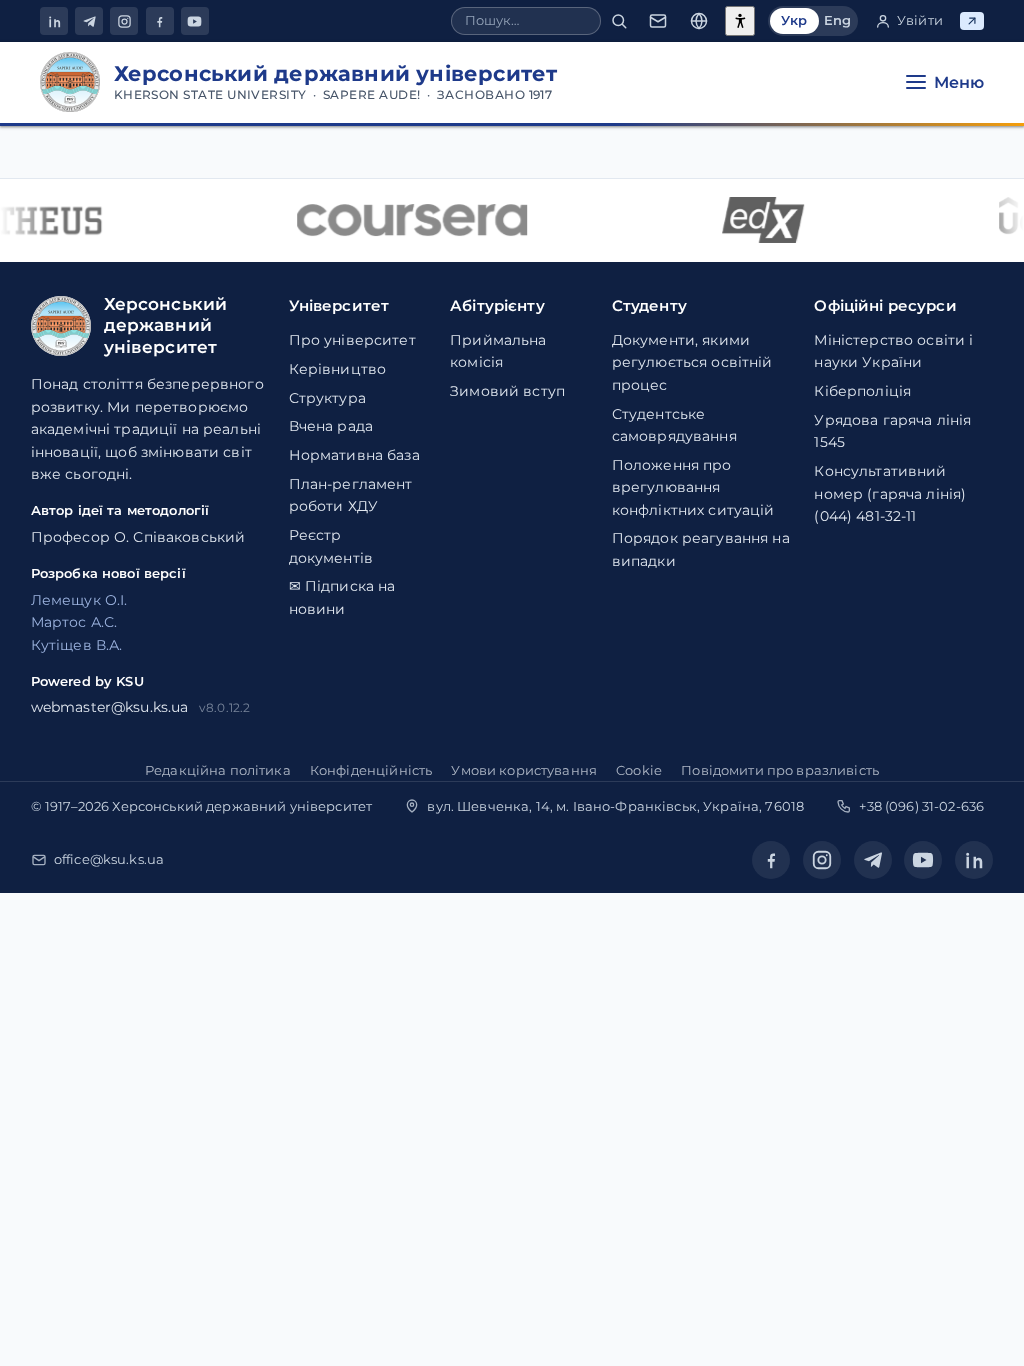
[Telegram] (89, 21)
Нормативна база (354, 455)
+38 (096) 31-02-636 (921, 806)
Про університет (352, 340)
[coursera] (406, 220)
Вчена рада (331, 426)
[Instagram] (124, 21)
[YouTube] (195, 21)
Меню (959, 82)
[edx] (757, 220)
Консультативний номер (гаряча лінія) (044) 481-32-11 (890, 493)
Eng (837, 20)
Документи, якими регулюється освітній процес (692, 362)
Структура (327, 398)
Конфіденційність (371, 770)
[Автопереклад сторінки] (699, 21)
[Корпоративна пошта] (658, 21)
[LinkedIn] (54, 21)
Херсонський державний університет (242, 806)
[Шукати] (619, 21)
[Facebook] (160, 21)
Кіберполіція (862, 391)
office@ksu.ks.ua (109, 859)
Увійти (920, 20)
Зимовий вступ (507, 391)
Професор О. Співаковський (138, 537)
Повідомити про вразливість (780, 770)
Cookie (639, 770)
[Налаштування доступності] (740, 21)
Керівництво (338, 369)
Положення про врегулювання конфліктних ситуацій (693, 487)
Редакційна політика (218, 770)
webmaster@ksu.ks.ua (110, 707)
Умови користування (524, 770)
